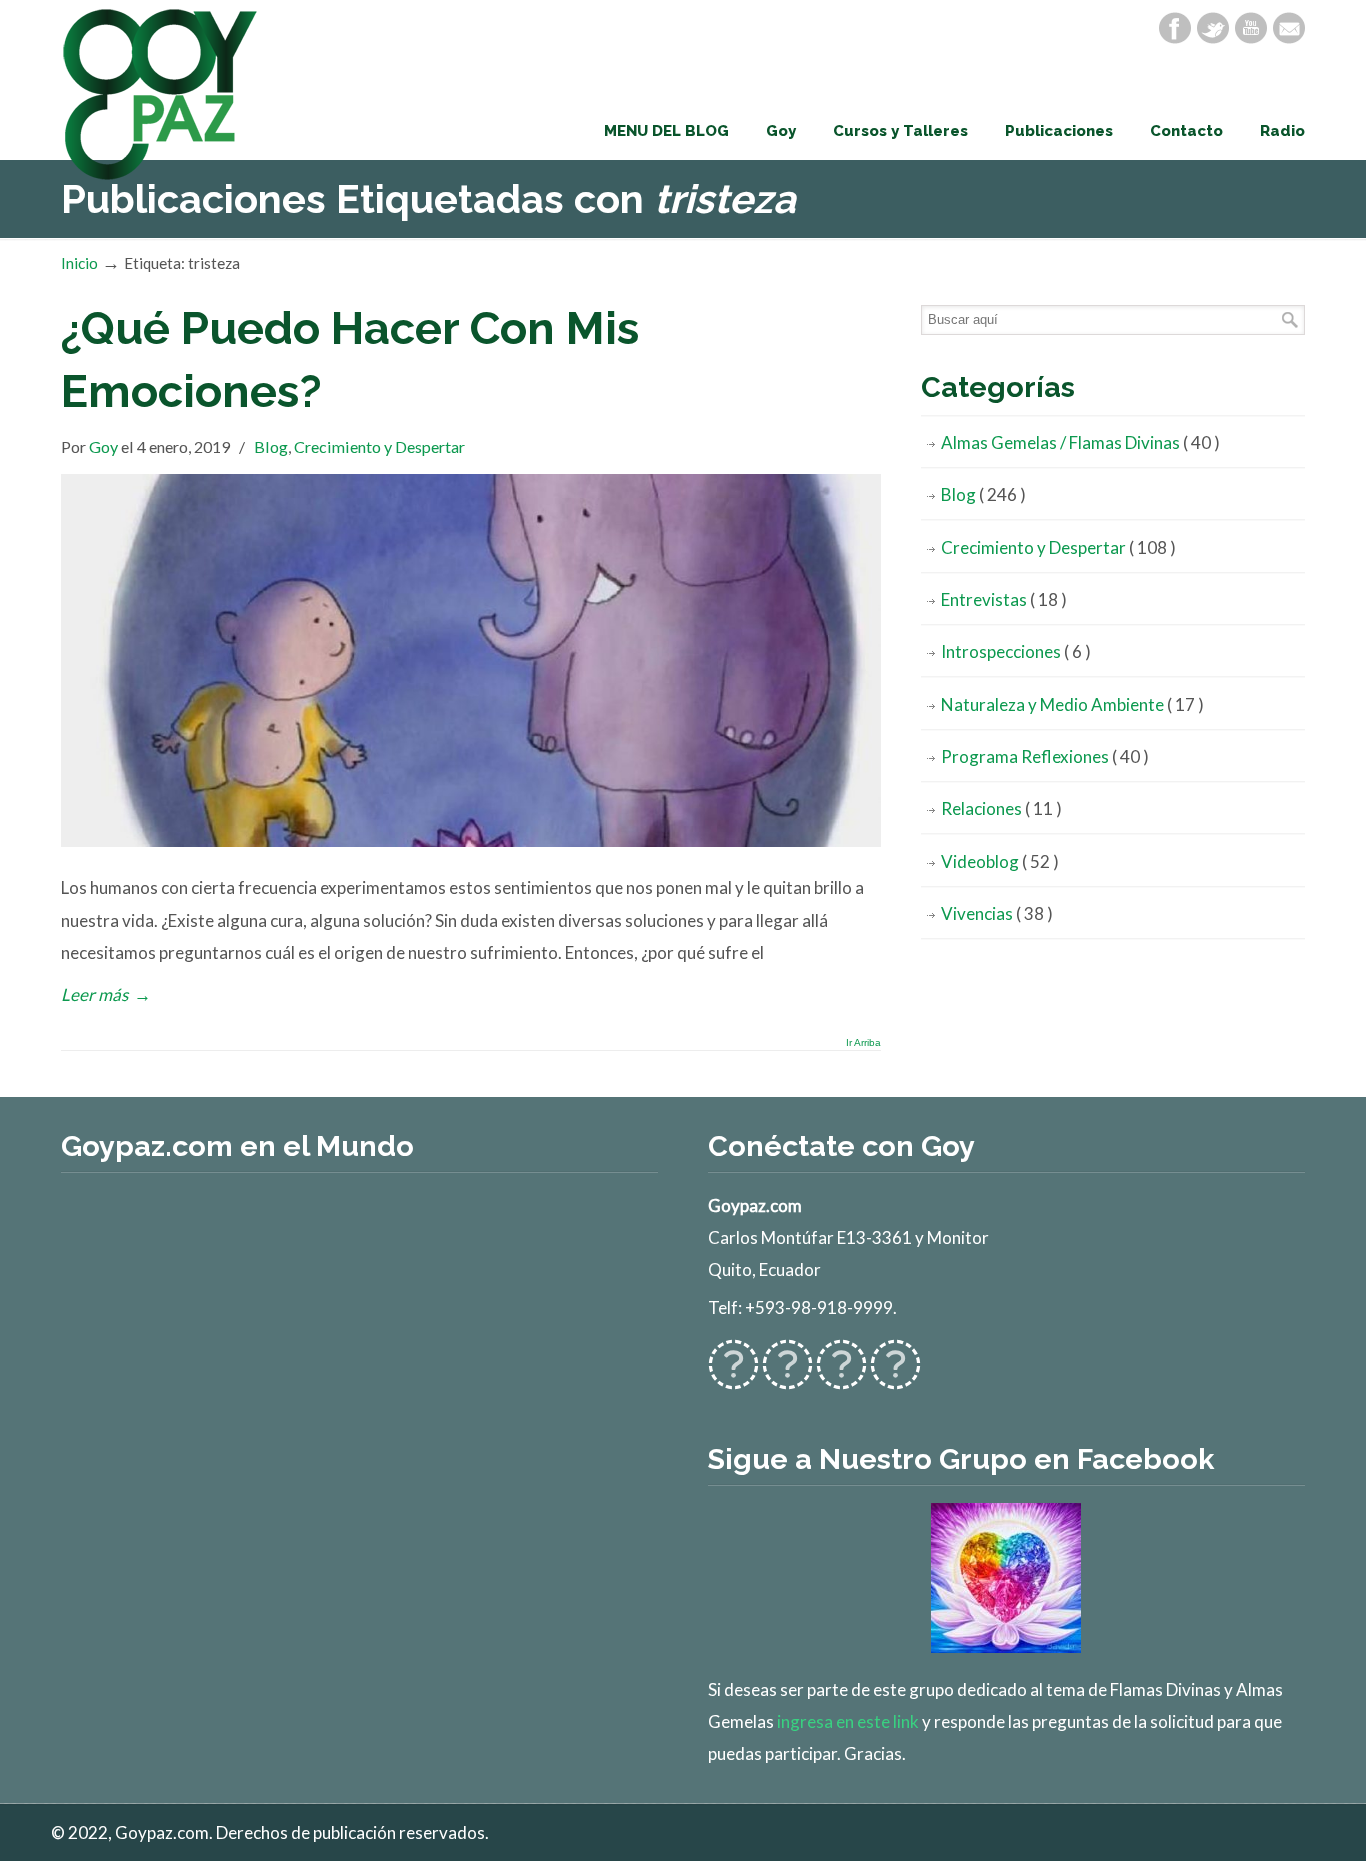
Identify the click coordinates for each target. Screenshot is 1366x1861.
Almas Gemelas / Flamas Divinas (1080, 442)
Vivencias (997, 913)
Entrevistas (1004, 599)
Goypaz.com (161, 94)
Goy (103, 446)
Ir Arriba (863, 1043)
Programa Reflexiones (1045, 756)
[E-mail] (1289, 28)
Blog (271, 446)
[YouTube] (1251, 28)
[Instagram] (841, 1377)
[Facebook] (1175, 28)
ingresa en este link (848, 1721)
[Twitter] (1213, 28)
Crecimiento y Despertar (379, 446)
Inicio (79, 263)
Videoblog (1000, 861)
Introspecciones (1016, 651)
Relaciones (1001, 808)
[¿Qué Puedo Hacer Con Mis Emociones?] (471, 840)
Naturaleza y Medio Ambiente (1072, 704)
